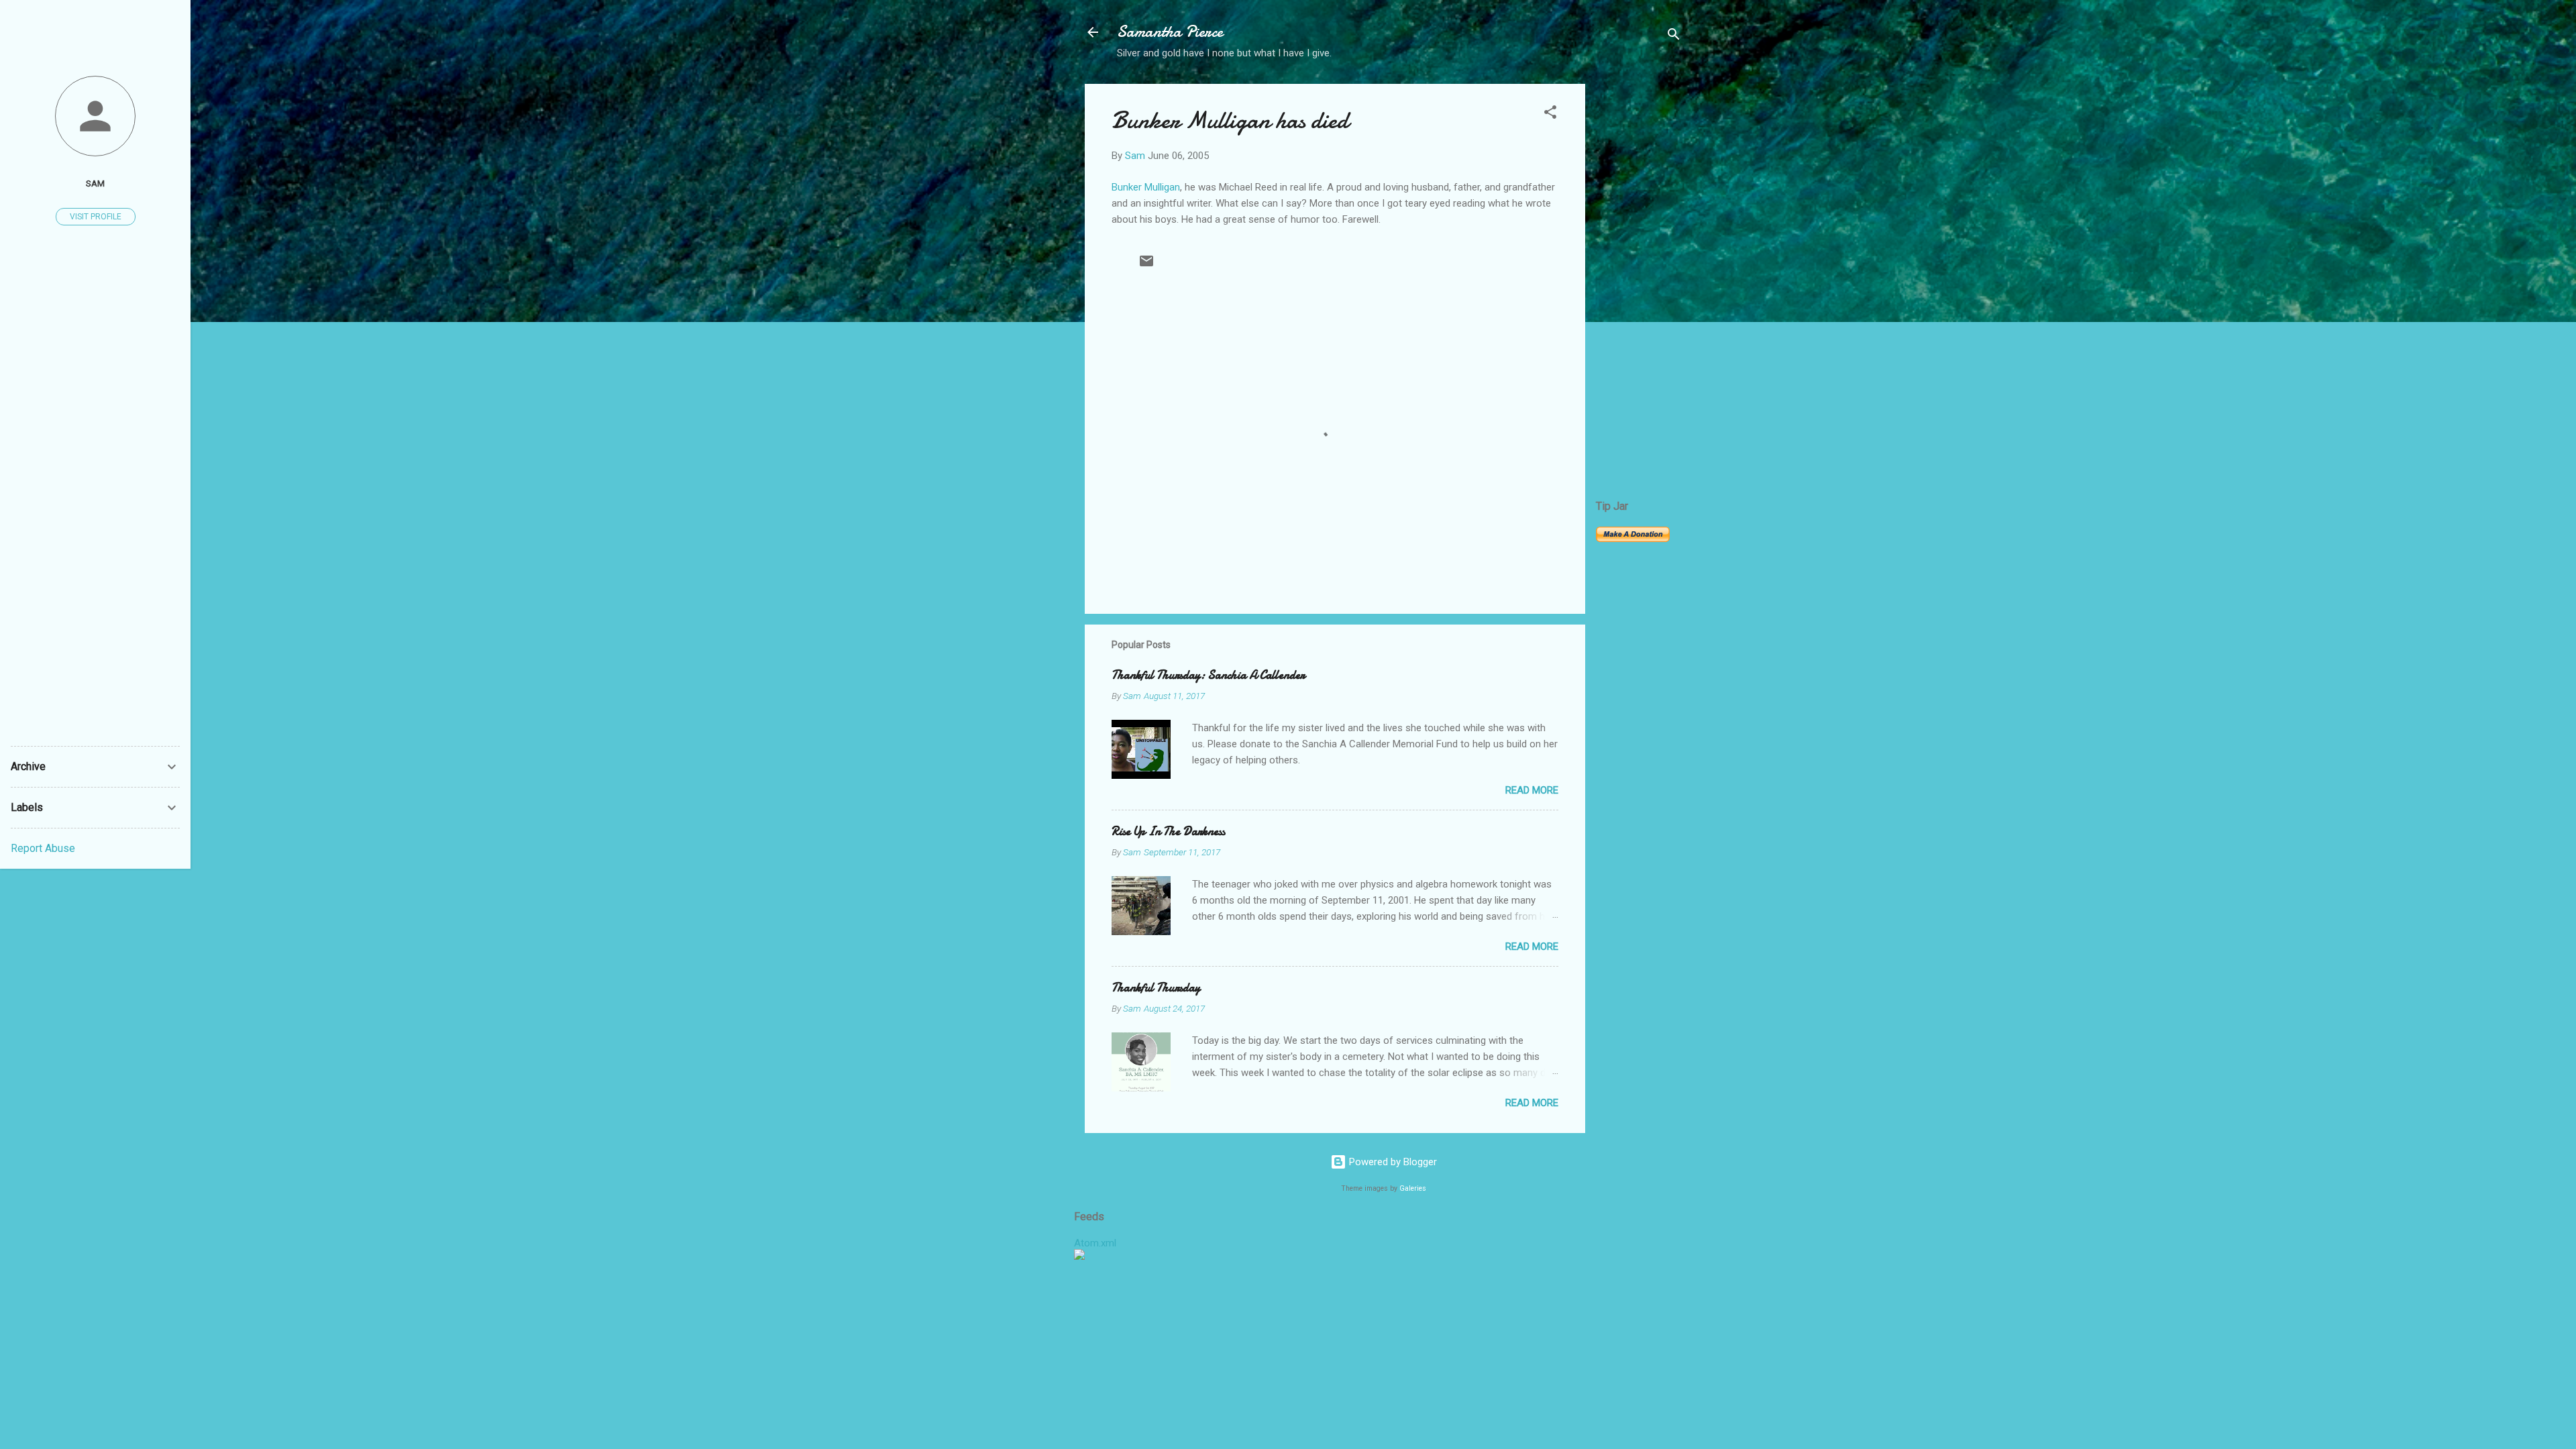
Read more (1532, 790)
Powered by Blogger (1392, 1162)
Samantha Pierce (1170, 32)
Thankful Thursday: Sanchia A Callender (1208, 675)
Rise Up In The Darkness (1168, 831)
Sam (95, 183)
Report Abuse (43, 848)
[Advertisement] (1639, 285)
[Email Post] (1146, 266)
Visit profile (96, 217)
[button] (1550, 114)
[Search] (1674, 37)
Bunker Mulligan (1146, 187)
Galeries (1413, 1188)
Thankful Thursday (1156, 988)
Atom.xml (1095, 1243)
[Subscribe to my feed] (1079, 1256)
